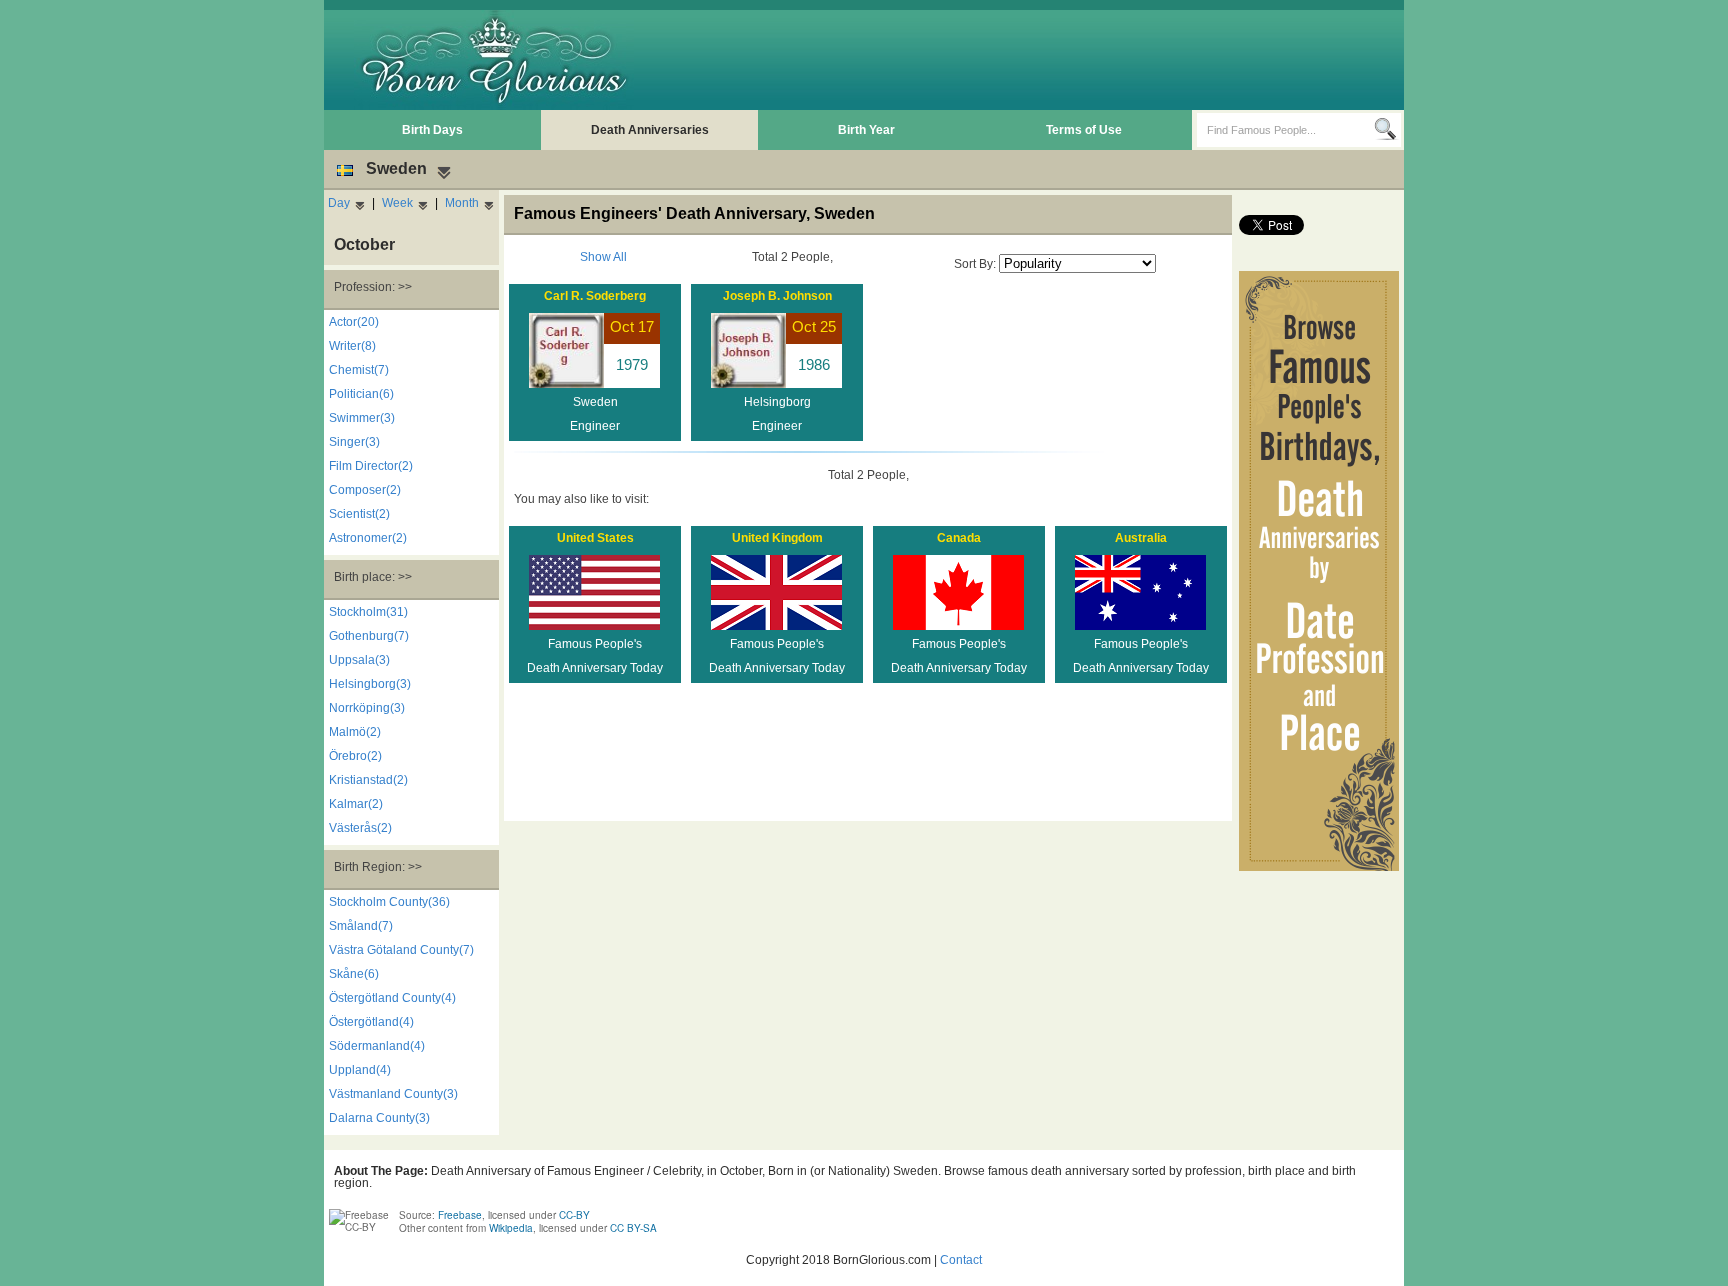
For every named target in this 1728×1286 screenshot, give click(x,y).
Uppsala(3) (359, 660)
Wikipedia (511, 1228)
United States (595, 538)
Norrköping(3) (367, 708)
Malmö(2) (355, 732)
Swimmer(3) (362, 418)
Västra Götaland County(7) (401, 950)
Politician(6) (361, 394)
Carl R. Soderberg (595, 296)
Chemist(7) (359, 370)
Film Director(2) (371, 466)
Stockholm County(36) (389, 902)
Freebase (460, 1215)
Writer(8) (352, 346)
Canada (959, 538)
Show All (603, 257)
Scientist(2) (359, 514)
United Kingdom (777, 538)
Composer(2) (365, 490)
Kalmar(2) (356, 804)
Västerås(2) (360, 828)
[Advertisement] (1035, 60)
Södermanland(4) (377, 1046)
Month (462, 203)
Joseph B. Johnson (777, 296)
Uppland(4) (360, 1070)
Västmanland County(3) (393, 1094)
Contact (961, 1260)
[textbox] (1285, 130)
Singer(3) (354, 442)
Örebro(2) (355, 756)
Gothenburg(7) (369, 636)
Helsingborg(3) (370, 684)
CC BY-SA (633, 1228)
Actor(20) (354, 322)
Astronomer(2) (368, 538)
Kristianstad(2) (368, 780)
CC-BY (574, 1215)
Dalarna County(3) (379, 1118)
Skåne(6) (354, 974)
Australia (1141, 538)
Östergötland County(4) (392, 998)
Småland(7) (361, 926)
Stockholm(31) (368, 612)
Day (339, 203)
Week (397, 203)
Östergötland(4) (371, 1022)
